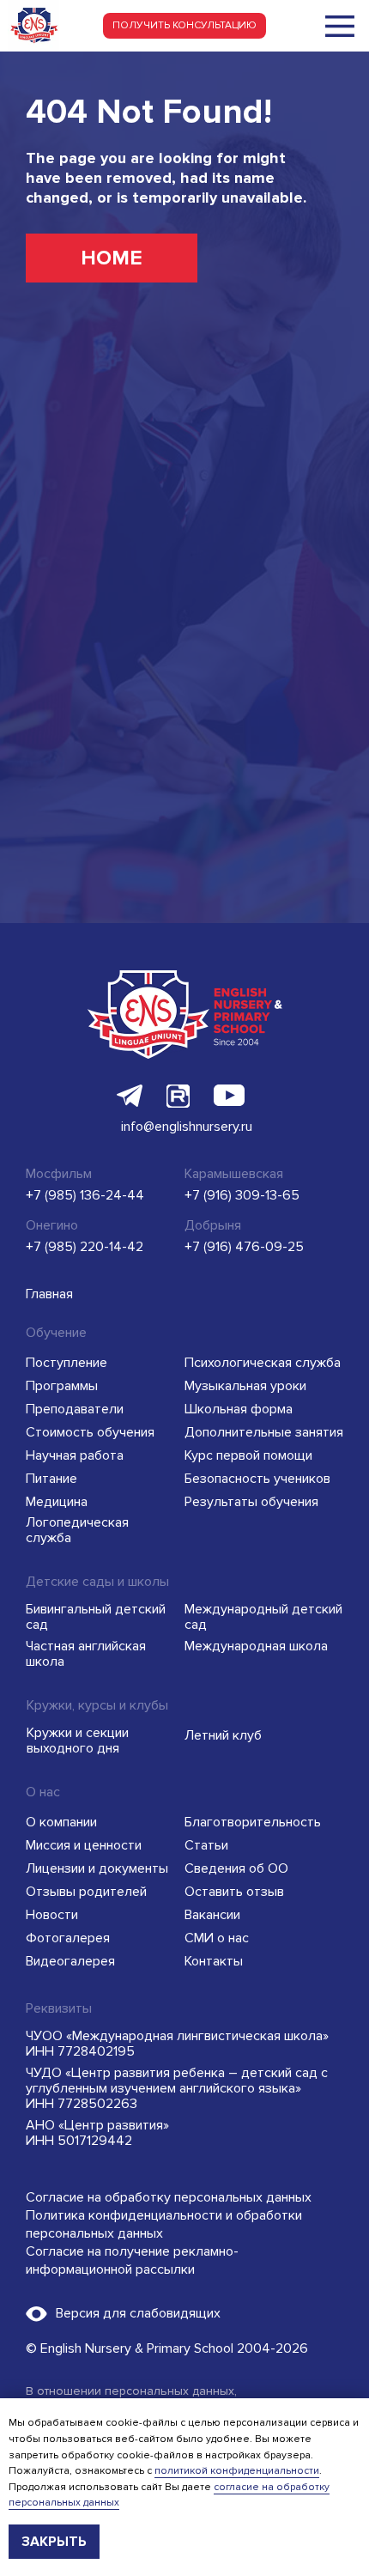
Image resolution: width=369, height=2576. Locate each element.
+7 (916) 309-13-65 (242, 1195)
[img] (340, 26)
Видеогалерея (70, 1961)
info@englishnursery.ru (187, 1127)
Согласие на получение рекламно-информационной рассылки (132, 2260)
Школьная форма (239, 1409)
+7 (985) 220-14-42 (85, 1247)
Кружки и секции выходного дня (78, 1741)
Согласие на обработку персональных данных (169, 2197)
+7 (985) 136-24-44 (85, 1195)
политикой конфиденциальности (237, 2471)
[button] (184, 26)
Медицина (57, 1502)
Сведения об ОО (236, 1868)
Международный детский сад (263, 1617)
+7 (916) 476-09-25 (244, 1247)
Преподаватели (75, 1409)
